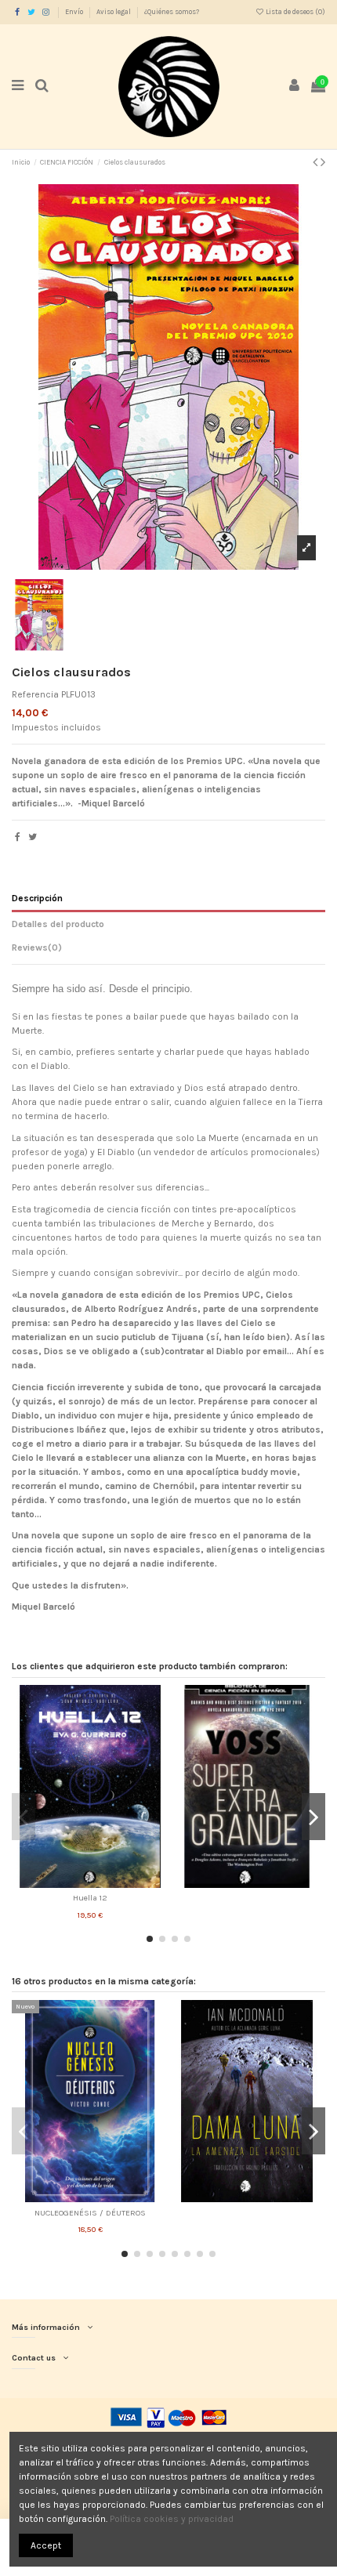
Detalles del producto (58, 924)
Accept (46, 2545)
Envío (75, 12)
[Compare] (90, 1883)
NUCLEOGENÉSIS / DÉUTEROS (90, 2213)
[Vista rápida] (109, 1883)
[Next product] (323, 162)
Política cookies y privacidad (172, 2519)
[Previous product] (317, 162)
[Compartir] (18, 837)
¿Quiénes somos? (172, 12)
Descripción (37, 898)
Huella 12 (90, 1898)
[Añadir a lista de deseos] (72, 1883)
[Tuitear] (33, 837)
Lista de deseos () (295, 12)
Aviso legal (114, 12)
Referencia (35, 694)
